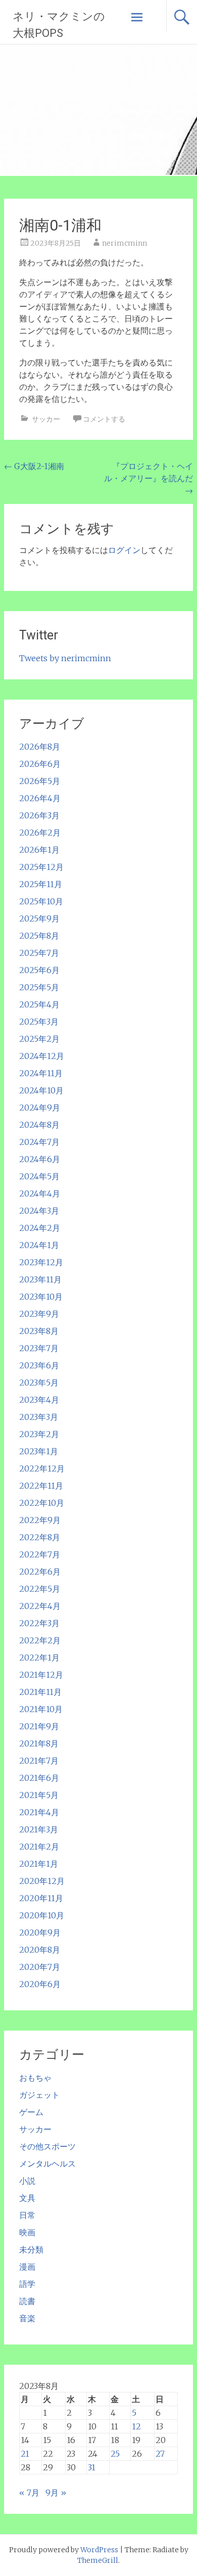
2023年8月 (39, 1331)
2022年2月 (40, 1640)
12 (136, 2426)
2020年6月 (40, 1984)
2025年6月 (39, 970)
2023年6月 (39, 1365)
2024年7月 (39, 1142)
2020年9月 (40, 1933)
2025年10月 (41, 901)
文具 (27, 2198)
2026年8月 (40, 747)
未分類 (31, 2249)
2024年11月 (41, 1073)
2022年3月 (39, 1623)
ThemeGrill (98, 2560)
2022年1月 (39, 1658)
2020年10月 (42, 1915)
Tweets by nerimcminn (65, 658)
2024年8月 (39, 1125)
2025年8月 (39, 936)
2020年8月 (40, 1950)
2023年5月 (39, 1383)
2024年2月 (40, 1228)
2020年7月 (40, 1967)
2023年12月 (41, 1262)
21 (25, 2454)
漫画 (27, 2267)
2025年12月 (41, 867)
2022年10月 (42, 1503)
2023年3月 (39, 1417)
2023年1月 (39, 1451)
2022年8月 (40, 1537)
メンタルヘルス (47, 2164)
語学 (27, 2284)
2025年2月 (39, 1039)
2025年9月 (39, 918)
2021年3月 (39, 1829)
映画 (27, 2232)
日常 (27, 2215)
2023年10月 (41, 1297)
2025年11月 (41, 884)
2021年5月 (39, 1795)
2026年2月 (40, 833)
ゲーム (31, 2112)
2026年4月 (40, 798)
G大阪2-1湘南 (34, 466)
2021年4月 (39, 1812)
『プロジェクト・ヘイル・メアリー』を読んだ (149, 478)
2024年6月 (40, 1159)
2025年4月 (39, 1004)
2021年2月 (39, 1847)
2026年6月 (40, 764)
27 (160, 2454)
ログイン (124, 550)
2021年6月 (39, 1778)
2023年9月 (39, 1314)
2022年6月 (40, 1572)
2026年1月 (39, 850)
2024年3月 (39, 1211)
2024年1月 (39, 1245)
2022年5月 (40, 1589)
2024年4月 (40, 1193)
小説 (27, 2181)
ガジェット (39, 2095)
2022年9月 (40, 1520)
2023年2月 (39, 1434)
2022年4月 (40, 1606)
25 (115, 2454)
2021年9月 (39, 1726)
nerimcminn (125, 243)
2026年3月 (39, 815)
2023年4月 (39, 1400)
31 (92, 2467)
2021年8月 (39, 1743)
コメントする (104, 419)
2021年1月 (39, 1864)
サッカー (46, 419)
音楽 (27, 2318)
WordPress (99, 2550)
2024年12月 (42, 1056)
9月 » (56, 2493)
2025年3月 (39, 1022)
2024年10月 (41, 1090)
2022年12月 (42, 1468)
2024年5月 (39, 1176)
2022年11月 (41, 1486)
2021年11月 (40, 1692)
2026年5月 (40, 781)
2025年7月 (39, 953)
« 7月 (29, 2493)
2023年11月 (40, 1279)
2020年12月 (42, 1881)
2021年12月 (41, 1675)
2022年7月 (40, 1554)
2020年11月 (41, 1898)
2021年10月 (41, 1709)
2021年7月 (39, 1761)
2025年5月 (39, 987)
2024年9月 (40, 1108)
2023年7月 (39, 1348)
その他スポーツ (47, 2146)
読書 (27, 2301)
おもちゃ (35, 2078)
